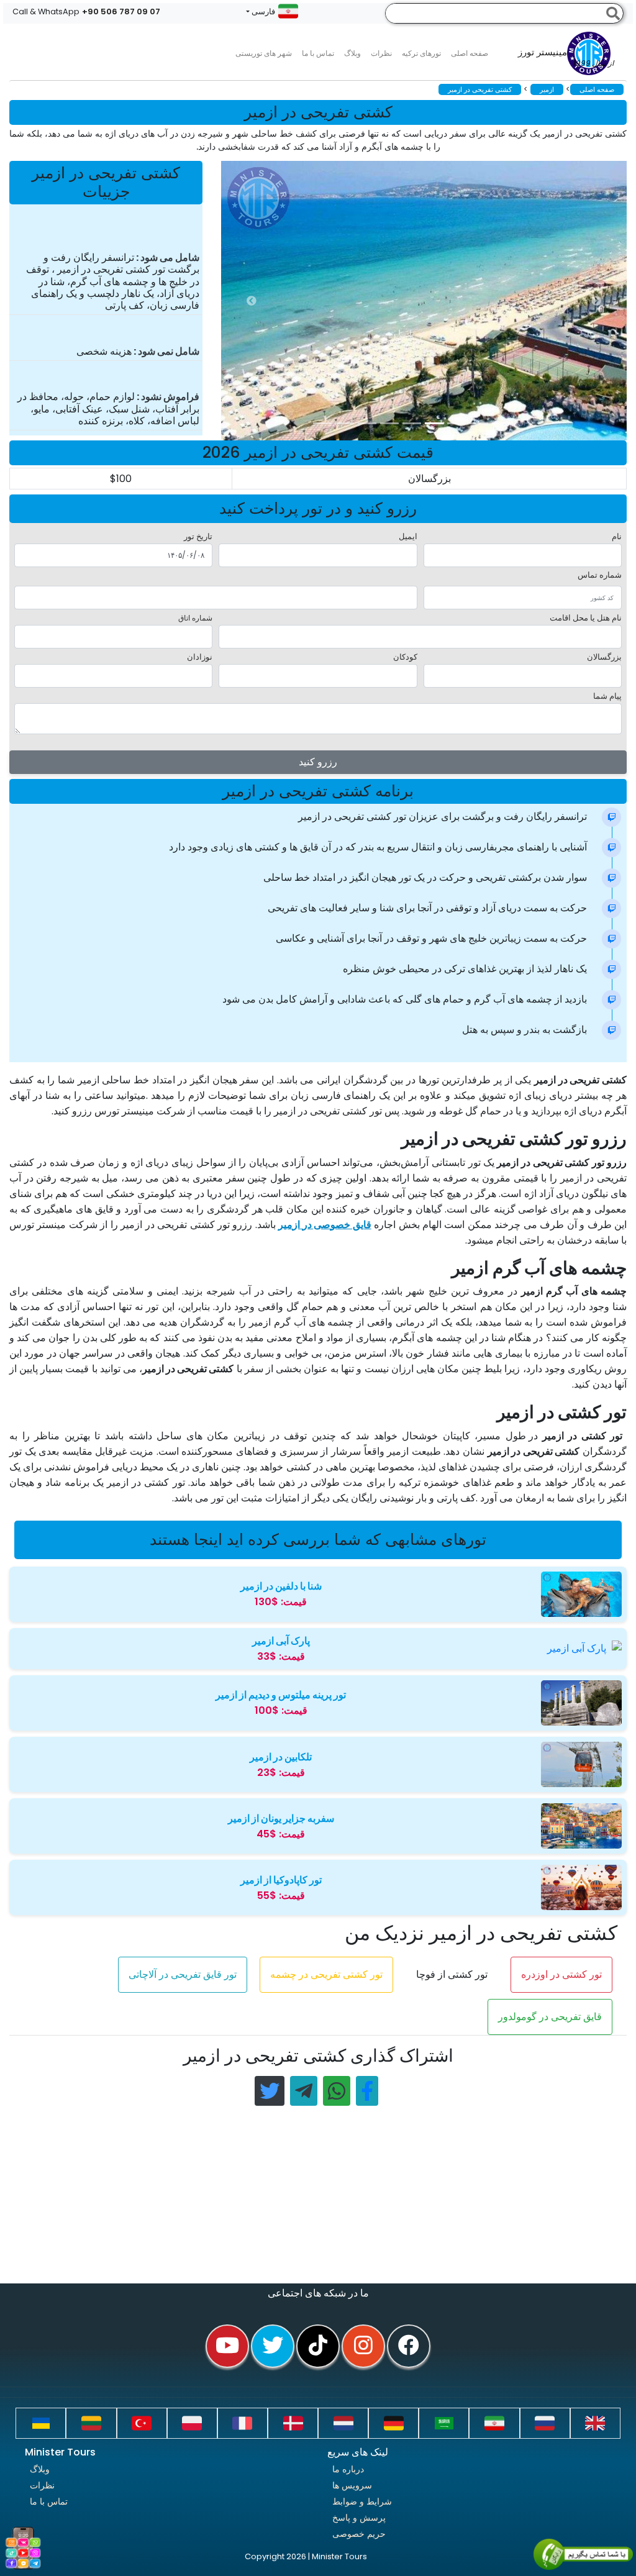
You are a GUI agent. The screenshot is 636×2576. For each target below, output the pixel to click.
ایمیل (408, 536)
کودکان (405, 657)
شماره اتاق (195, 618)
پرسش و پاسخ (359, 2518)
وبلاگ (40, 2469)
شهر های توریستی (264, 53)
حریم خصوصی (359, 2534)
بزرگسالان (604, 657)
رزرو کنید (318, 762)
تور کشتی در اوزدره (561, 1974)
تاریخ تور (198, 536)
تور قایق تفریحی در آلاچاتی (183, 1974)
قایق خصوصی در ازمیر (325, 1225)
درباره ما (348, 2469)
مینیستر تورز (566, 58)
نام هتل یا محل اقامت (586, 618)
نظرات (381, 53)
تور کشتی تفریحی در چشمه (326, 1974)
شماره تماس (600, 575)
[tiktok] (318, 2346)
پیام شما (607, 696)
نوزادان (200, 657)
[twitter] (273, 2346)
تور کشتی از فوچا (452, 1974)
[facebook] (409, 2346)
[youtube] (227, 2346)
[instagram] (363, 2346)
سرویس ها (352, 2485)
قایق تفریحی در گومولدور (550, 2017)
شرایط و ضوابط (362, 2501)
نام (617, 536)
